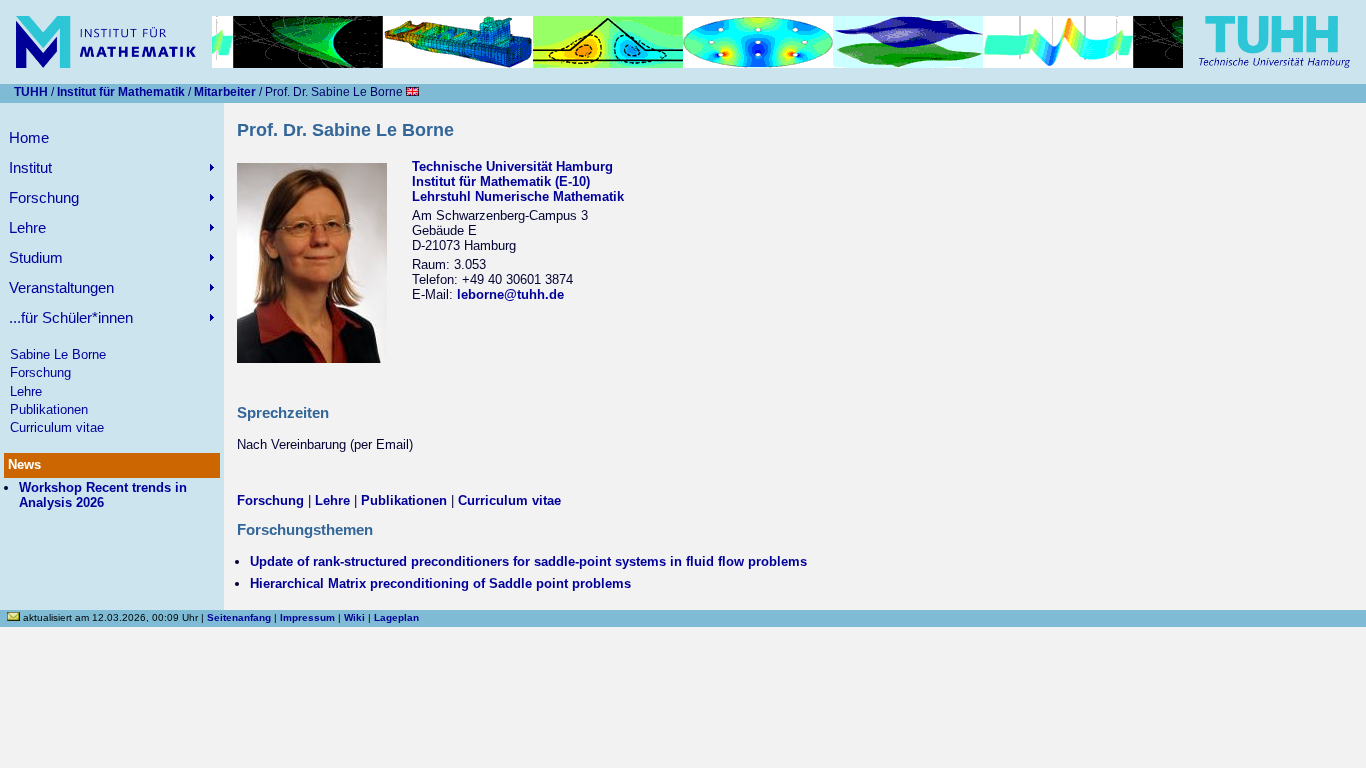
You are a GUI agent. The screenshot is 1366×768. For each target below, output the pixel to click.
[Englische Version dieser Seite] (412, 92)
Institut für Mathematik (121, 92)
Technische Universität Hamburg (512, 166)
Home (29, 137)
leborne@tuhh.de (510, 294)
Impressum (307, 617)
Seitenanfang (239, 617)
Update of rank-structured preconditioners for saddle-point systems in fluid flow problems (528, 561)
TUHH (31, 92)
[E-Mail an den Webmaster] (15, 617)
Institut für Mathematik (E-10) (501, 181)
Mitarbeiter (225, 92)
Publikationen (49, 409)
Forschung (40, 372)
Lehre (26, 391)
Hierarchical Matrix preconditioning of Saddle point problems (440, 583)
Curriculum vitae (57, 427)
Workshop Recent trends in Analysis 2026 (103, 495)
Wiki (354, 617)
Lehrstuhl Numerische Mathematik (518, 196)
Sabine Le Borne (58, 354)
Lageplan (396, 617)
